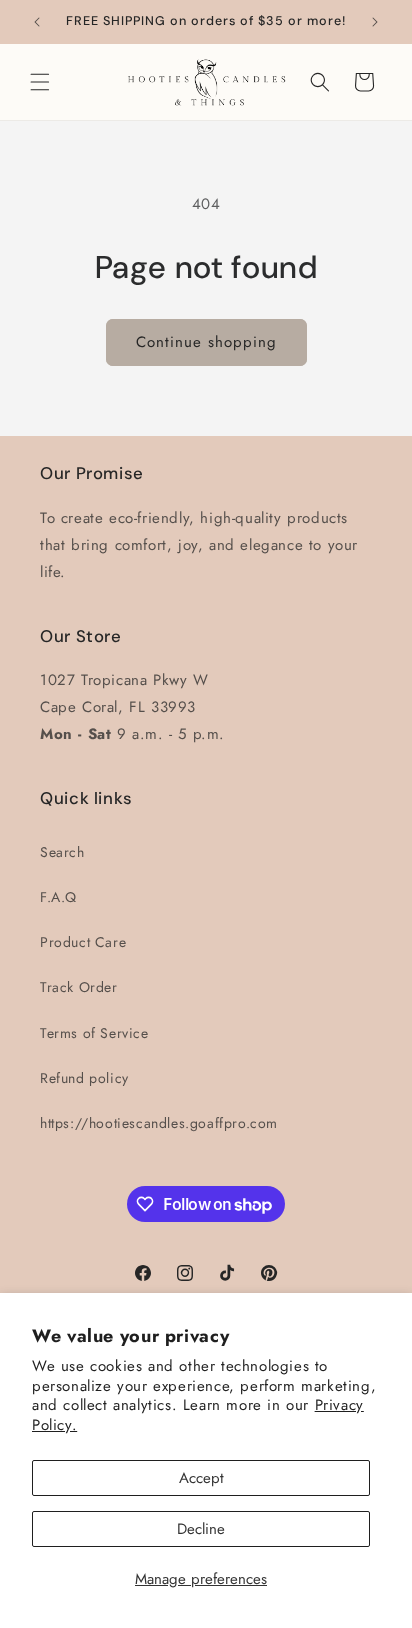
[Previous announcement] (37, 22)
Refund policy (84, 1078)
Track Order (79, 987)
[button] (40, 82)
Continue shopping (206, 342)
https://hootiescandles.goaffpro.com (159, 1123)
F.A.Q (58, 897)
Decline (201, 1529)
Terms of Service (94, 1033)
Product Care (83, 942)
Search (62, 852)
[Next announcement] (375, 22)
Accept (201, 1478)
